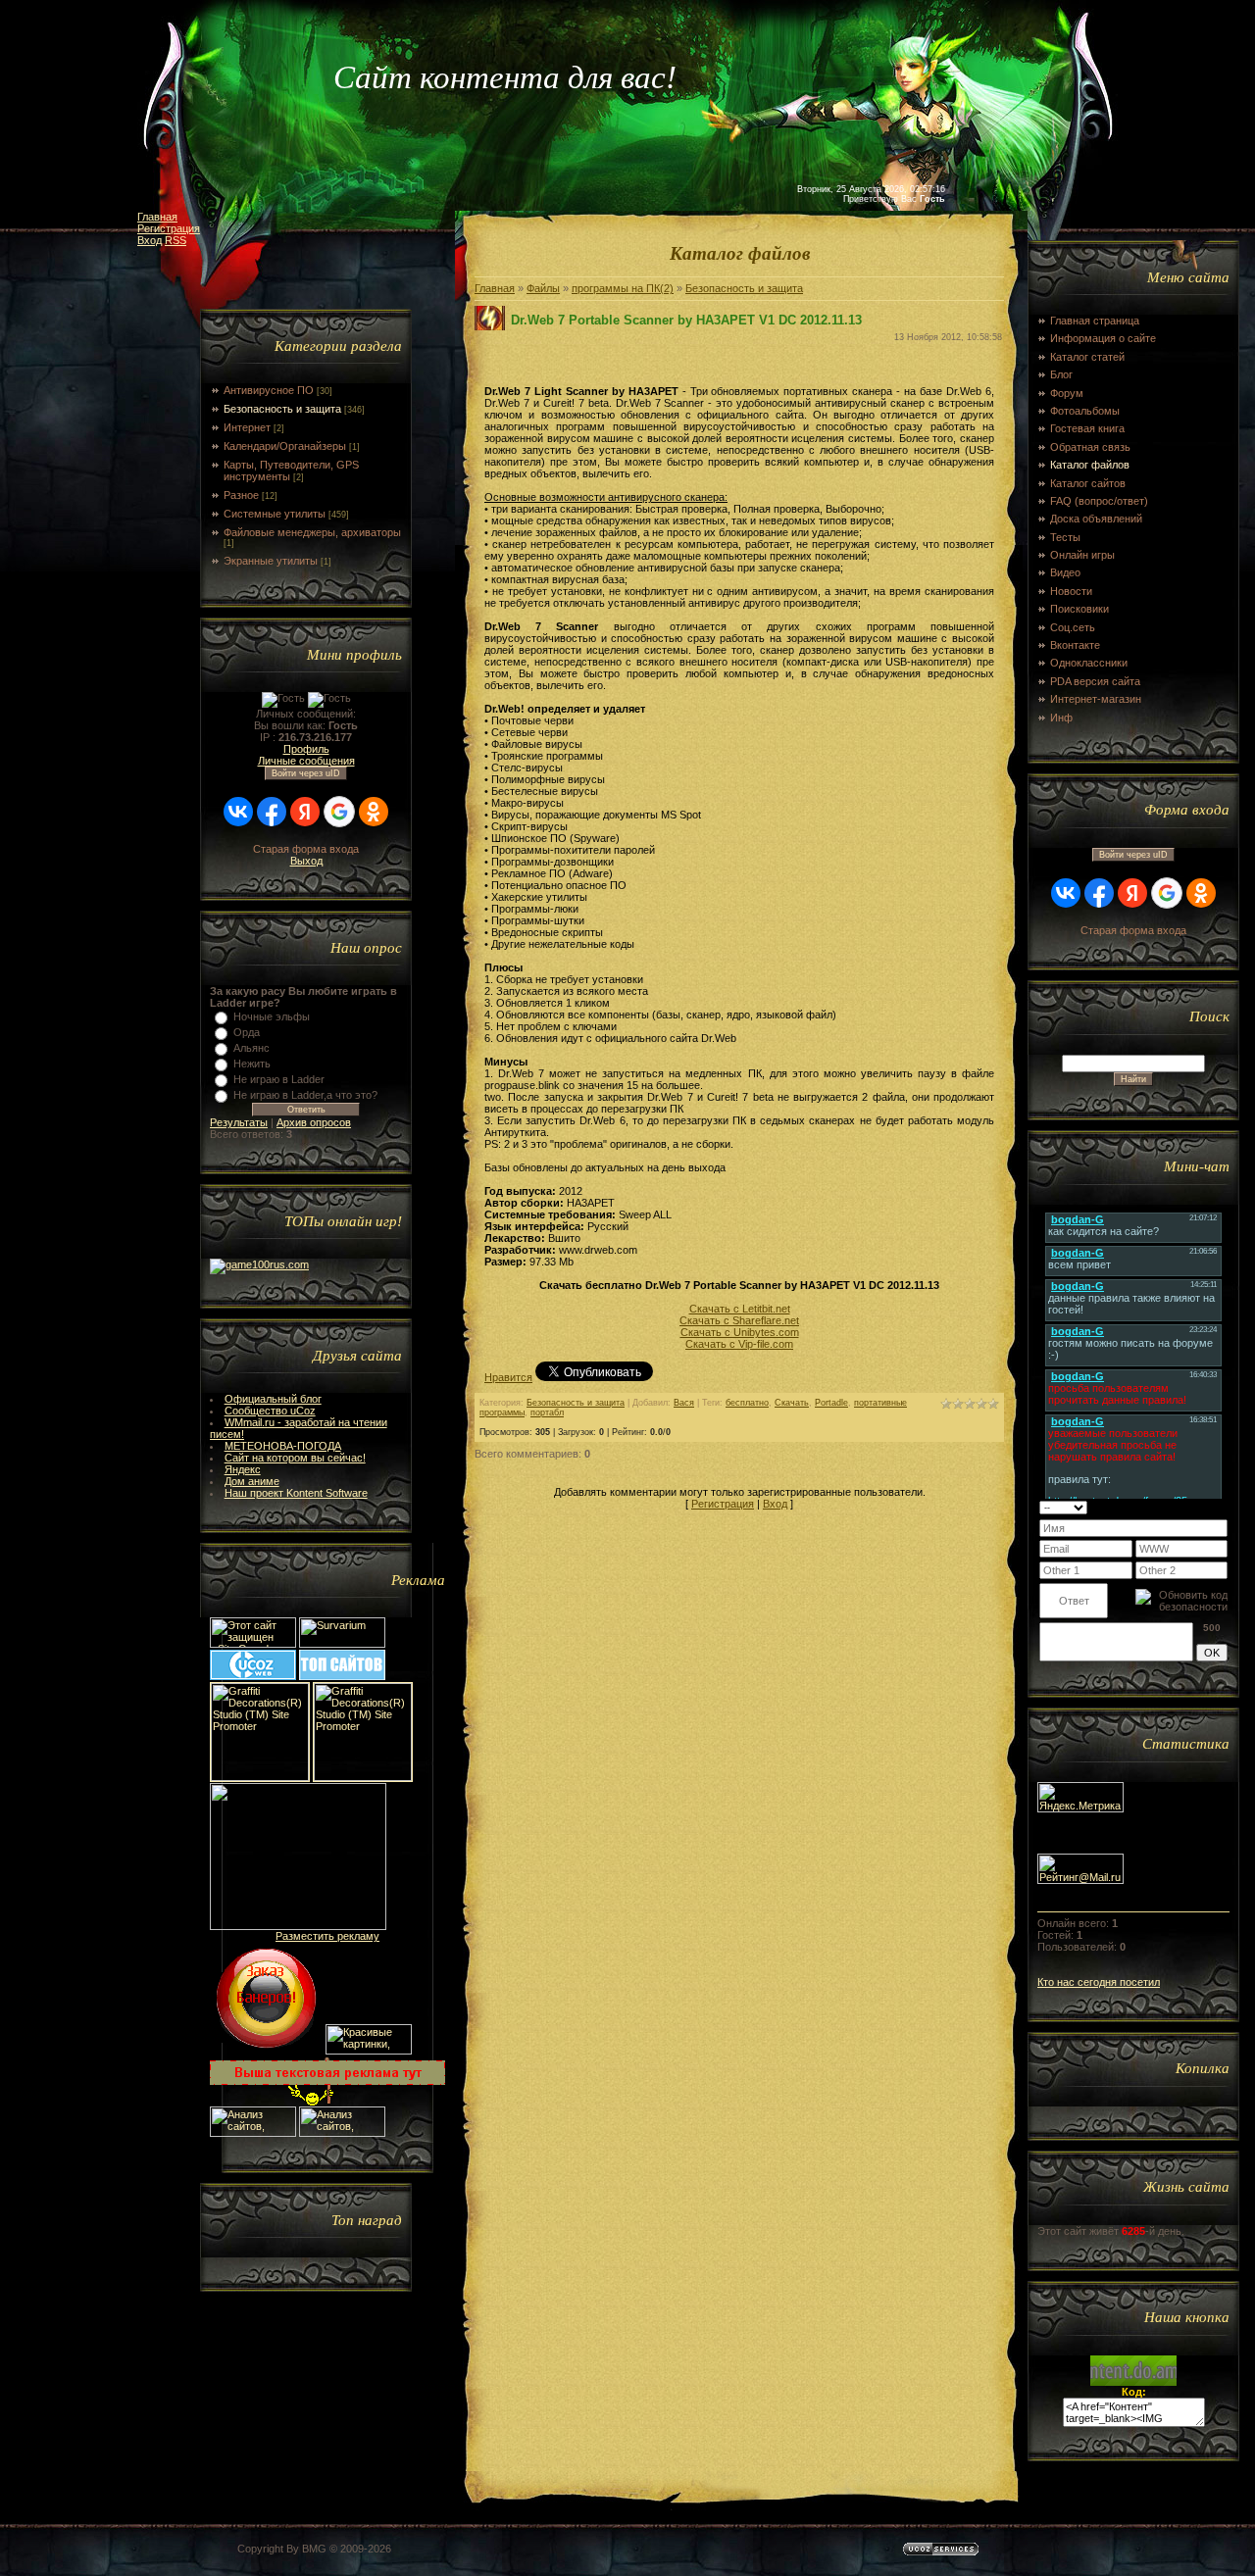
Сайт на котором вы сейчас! (295, 1458)
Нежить (252, 1064)
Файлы (543, 288)
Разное (241, 495)
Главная (157, 217)
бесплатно (747, 1403)
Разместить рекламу (327, 1936)
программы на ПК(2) (623, 288)
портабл (547, 1412)
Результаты (239, 1122)
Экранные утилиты (271, 561)
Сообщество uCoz (270, 1411)
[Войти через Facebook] (272, 812)
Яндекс (243, 1469)
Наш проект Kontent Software (296, 1493)
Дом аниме (252, 1481)
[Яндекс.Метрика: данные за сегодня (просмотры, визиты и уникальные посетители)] (1080, 1797)
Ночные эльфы (272, 1016)
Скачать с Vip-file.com (739, 1344)
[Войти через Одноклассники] (374, 812)
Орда (247, 1032)
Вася (684, 1403)
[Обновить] (1203, 1507)
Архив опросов (314, 1122)
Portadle (831, 1403)
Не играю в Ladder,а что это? (305, 1095)
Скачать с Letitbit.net (740, 1309)
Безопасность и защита (282, 409)
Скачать (792, 1403)
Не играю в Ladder (279, 1079)
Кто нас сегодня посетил (1099, 1982)
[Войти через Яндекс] (305, 812)
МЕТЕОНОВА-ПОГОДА (283, 1446)
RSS (176, 240)
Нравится (508, 1377)
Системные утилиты (275, 514)
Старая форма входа (306, 849)
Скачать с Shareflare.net (739, 1320)
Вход (150, 240)
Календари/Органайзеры (285, 446)
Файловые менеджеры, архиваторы (312, 532)
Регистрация (169, 228)
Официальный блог (273, 1399)
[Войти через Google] (339, 812)
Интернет (247, 427)
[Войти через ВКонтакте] (238, 812)
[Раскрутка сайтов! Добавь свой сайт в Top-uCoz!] (342, 1676)
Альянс (251, 1048)
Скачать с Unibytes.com (740, 1332)
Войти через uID (306, 773)
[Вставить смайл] (1221, 1507)
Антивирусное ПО (269, 390)
